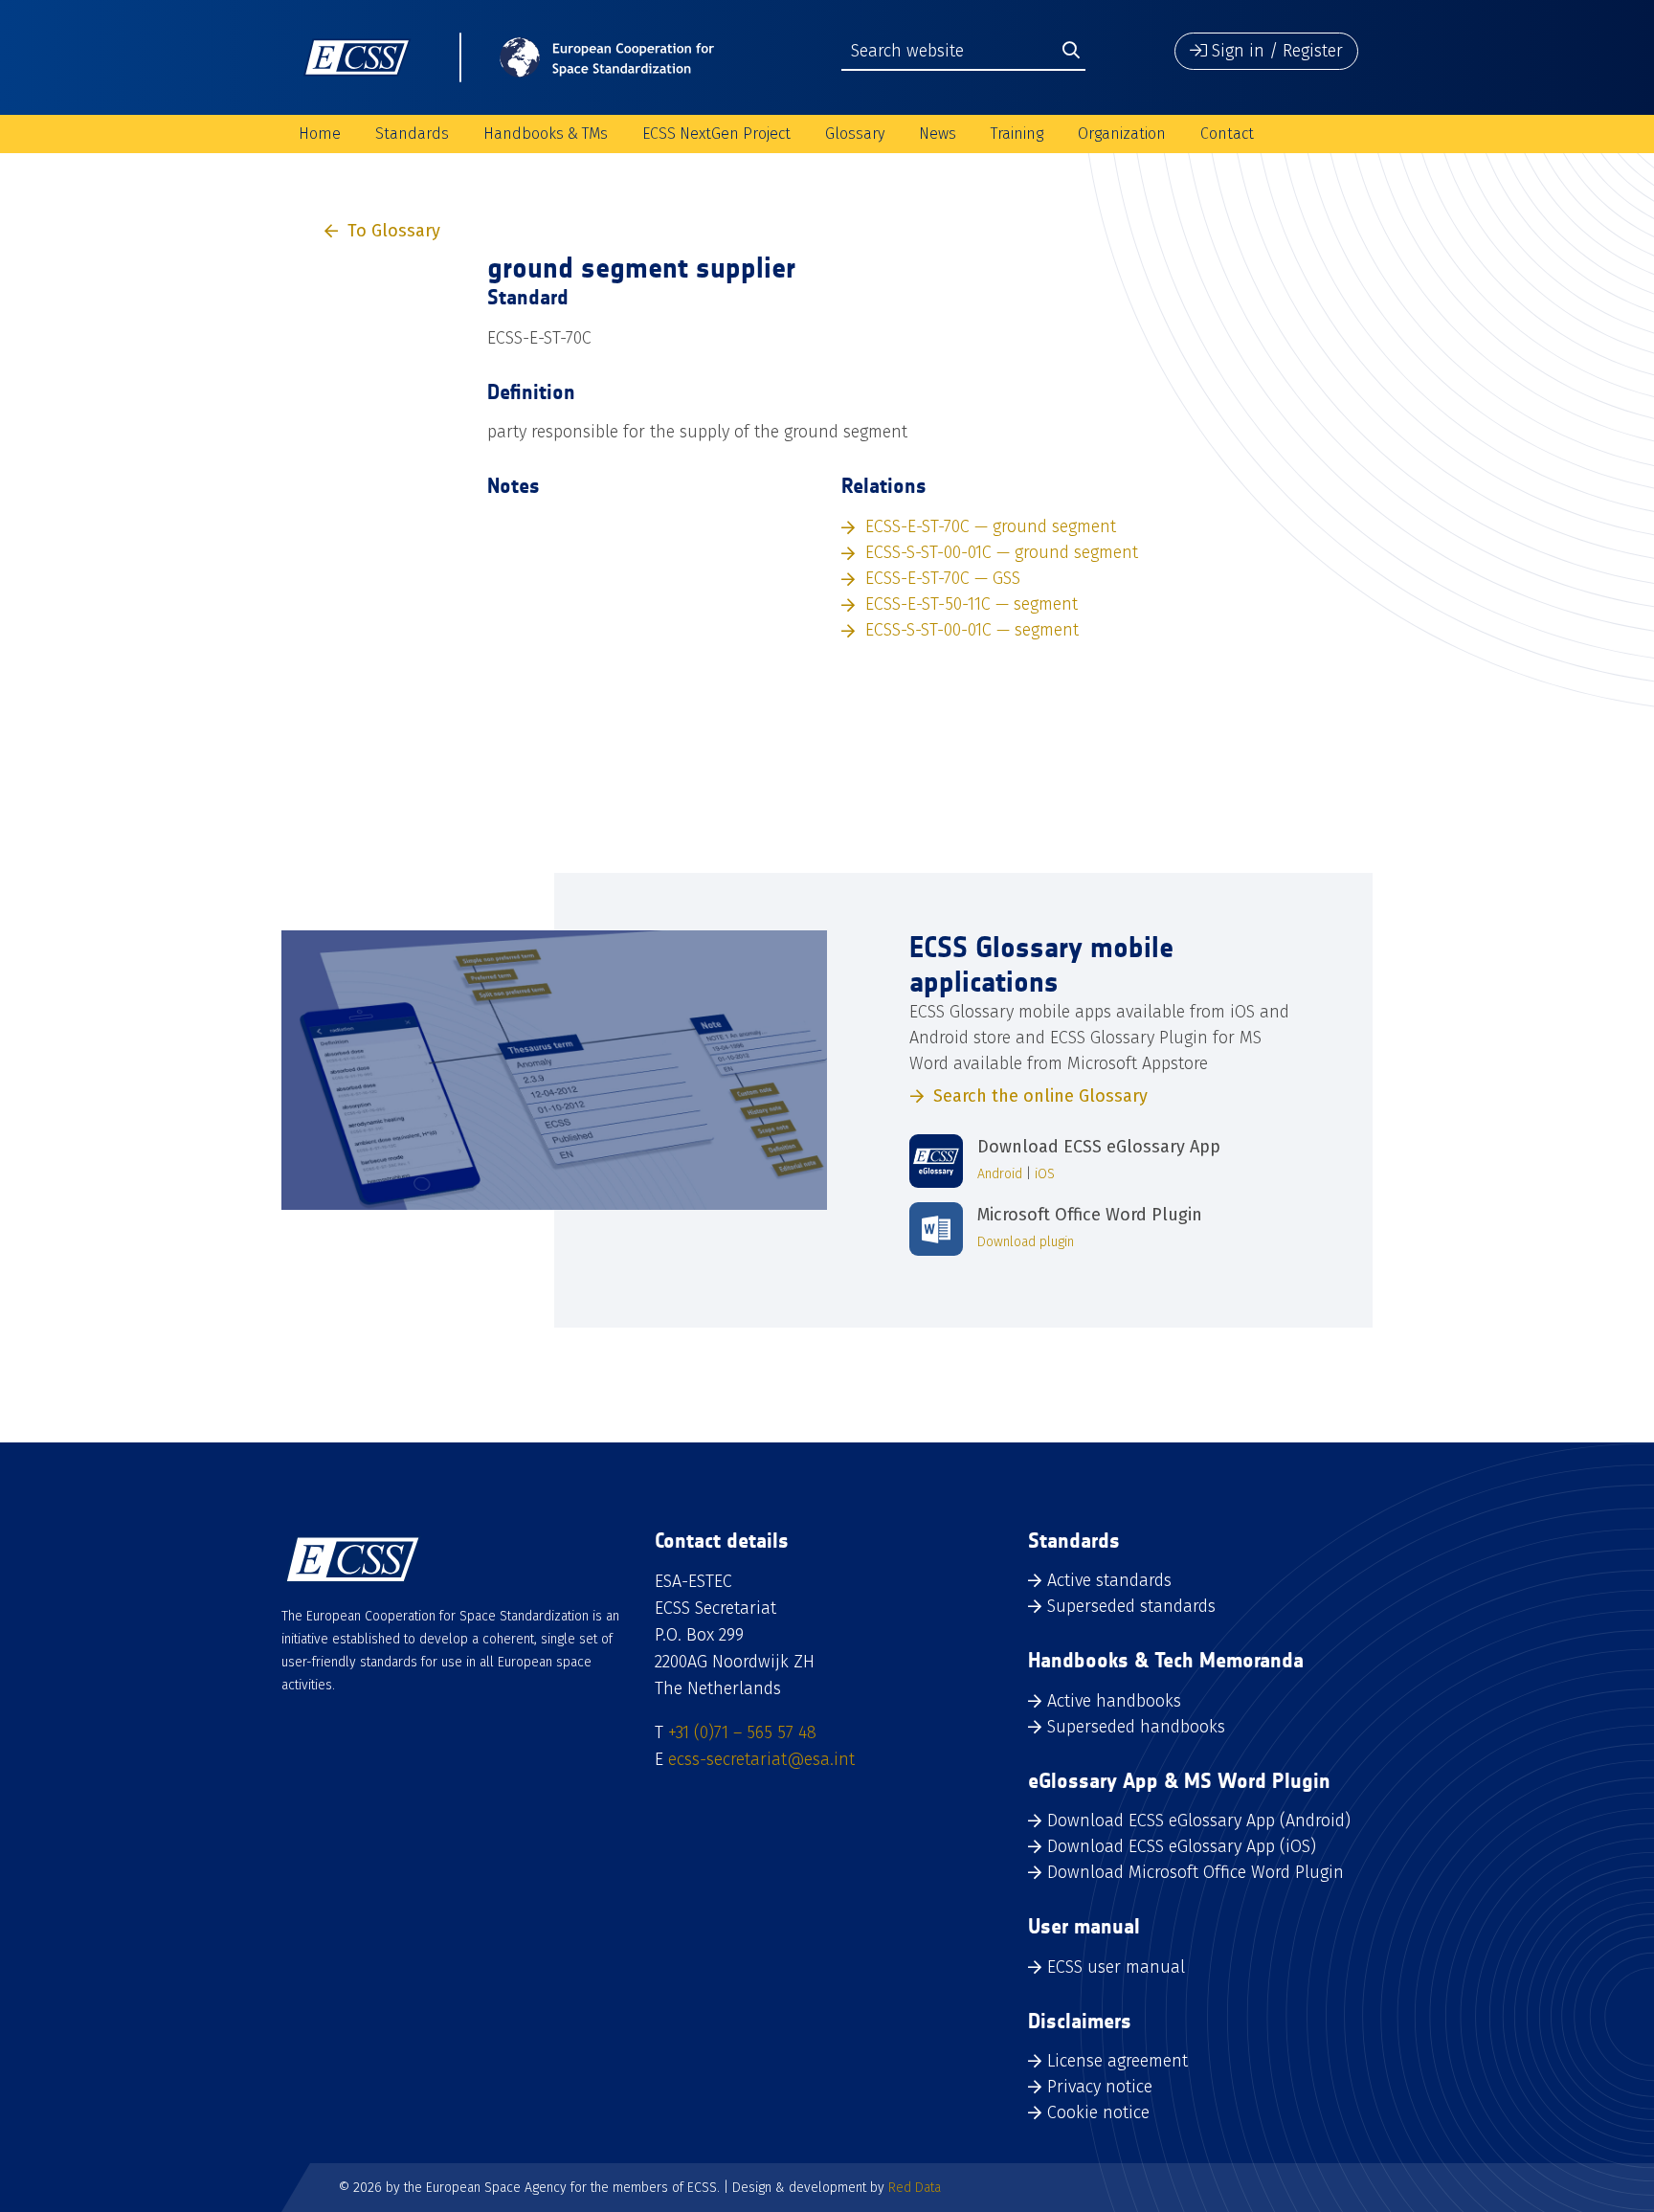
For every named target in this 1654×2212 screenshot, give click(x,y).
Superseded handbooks (1136, 1727)
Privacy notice (1100, 2087)
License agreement (1118, 2061)
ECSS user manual (1116, 1967)
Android (1000, 1174)
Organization (1122, 134)
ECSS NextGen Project (716, 134)
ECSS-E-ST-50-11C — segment (972, 604)
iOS (1045, 1174)
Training (1017, 134)
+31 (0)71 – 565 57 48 (742, 1732)
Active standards (1109, 1580)
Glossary (855, 134)
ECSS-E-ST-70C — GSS (943, 578)
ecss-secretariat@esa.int (761, 1759)
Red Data (915, 2188)
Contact (1227, 134)
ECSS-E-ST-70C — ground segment (991, 526)
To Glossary (394, 231)
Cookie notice (1098, 2112)
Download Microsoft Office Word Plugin (1196, 1872)
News (938, 134)
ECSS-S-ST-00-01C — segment (972, 630)
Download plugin (1026, 1242)
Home (320, 134)
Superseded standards (1131, 1606)
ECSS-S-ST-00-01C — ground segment (1002, 552)
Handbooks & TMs (546, 134)
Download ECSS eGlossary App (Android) (1199, 1821)
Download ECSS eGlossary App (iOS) (1182, 1846)
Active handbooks (1114, 1701)
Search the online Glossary (1040, 1096)
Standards (412, 134)
